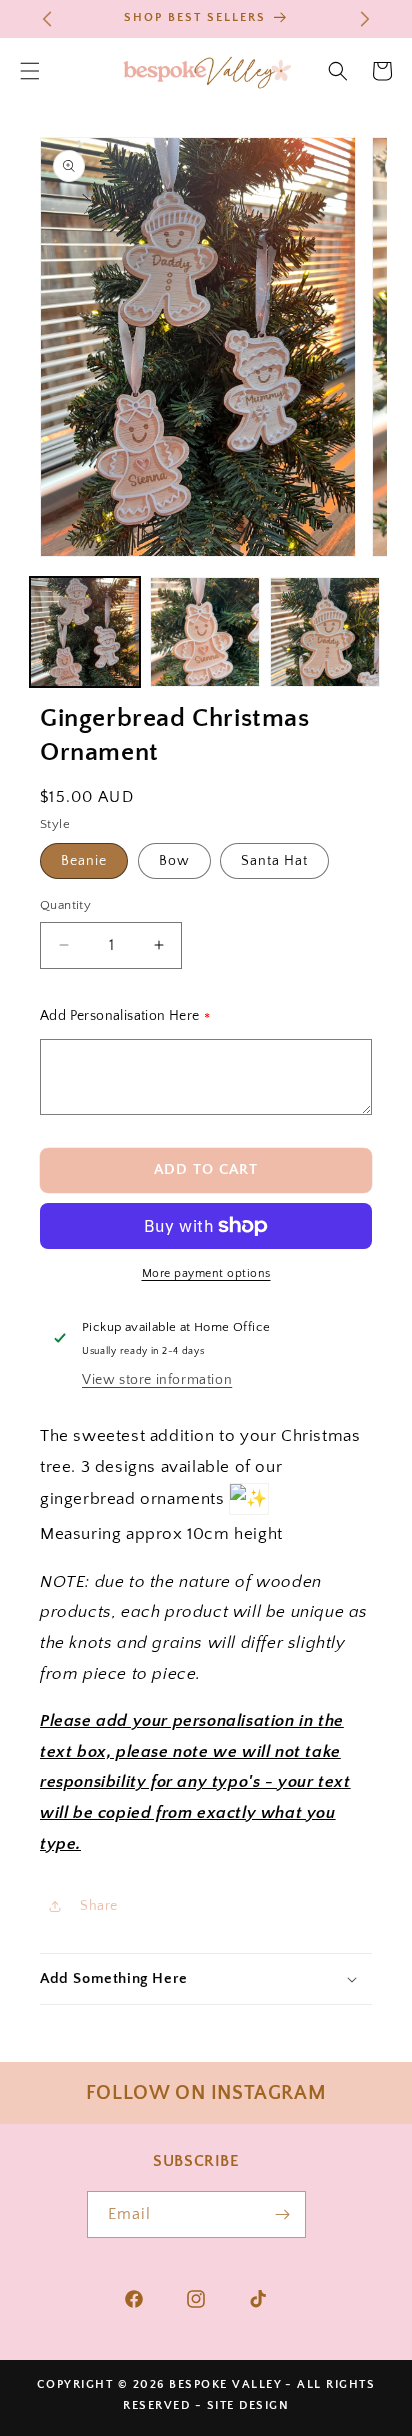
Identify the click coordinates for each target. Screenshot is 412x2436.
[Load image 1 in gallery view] (85, 632)
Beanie (84, 861)
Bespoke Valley (225, 2384)
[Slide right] (355, 637)
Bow (174, 861)
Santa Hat (274, 861)
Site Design (248, 2405)
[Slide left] (57, 637)
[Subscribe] (283, 2214)
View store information (157, 1380)
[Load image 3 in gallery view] (325, 632)
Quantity (65, 905)
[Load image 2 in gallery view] (205, 632)
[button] (338, 71)
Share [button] (99, 1906)
